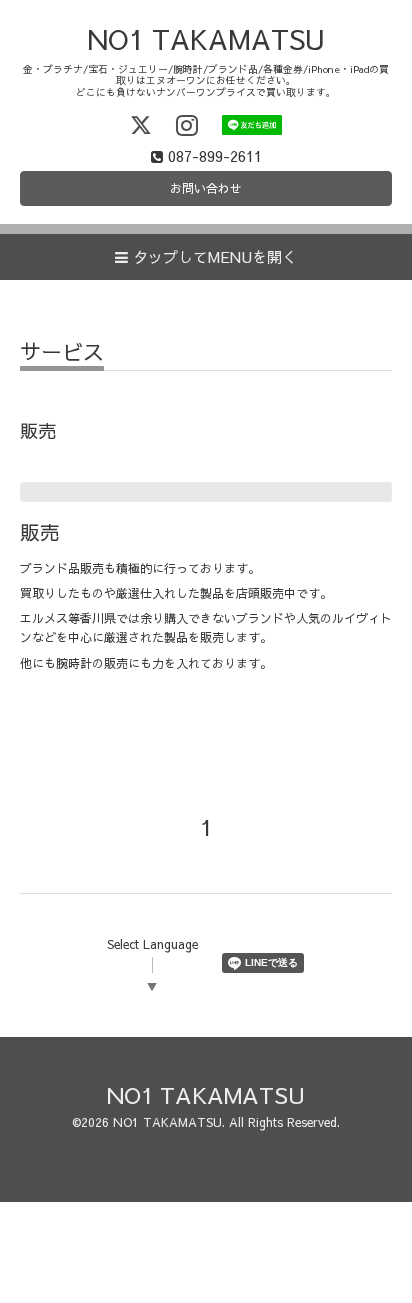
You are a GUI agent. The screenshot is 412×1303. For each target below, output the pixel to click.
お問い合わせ (206, 188)
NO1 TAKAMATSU (206, 38)
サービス (62, 353)
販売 (40, 531)
